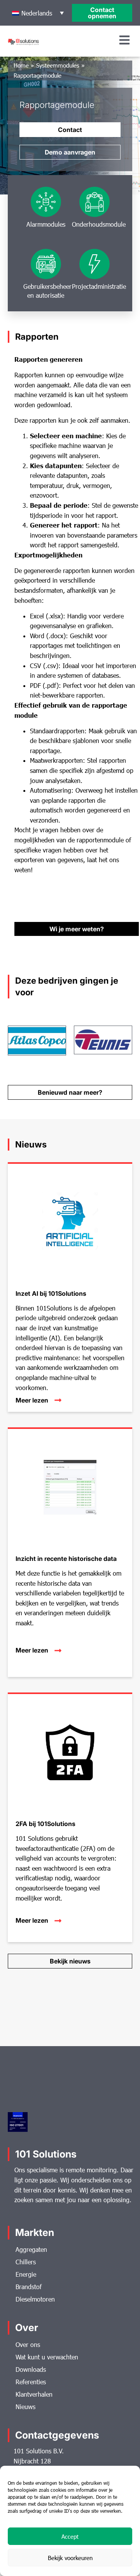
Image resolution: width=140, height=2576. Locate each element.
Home (21, 65)
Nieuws (25, 2407)
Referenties (31, 2382)
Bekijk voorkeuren (70, 2558)
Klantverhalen (34, 2394)
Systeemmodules (58, 65)
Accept (70, 2536)
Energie (26, 2274)
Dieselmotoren (35, 2299)
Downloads (31, 2369)
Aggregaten (31, 2249)
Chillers (26, 2262)
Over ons (28, 2344)
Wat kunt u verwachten (47, 2357)
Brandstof (29, 2287)
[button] (38, 13)
